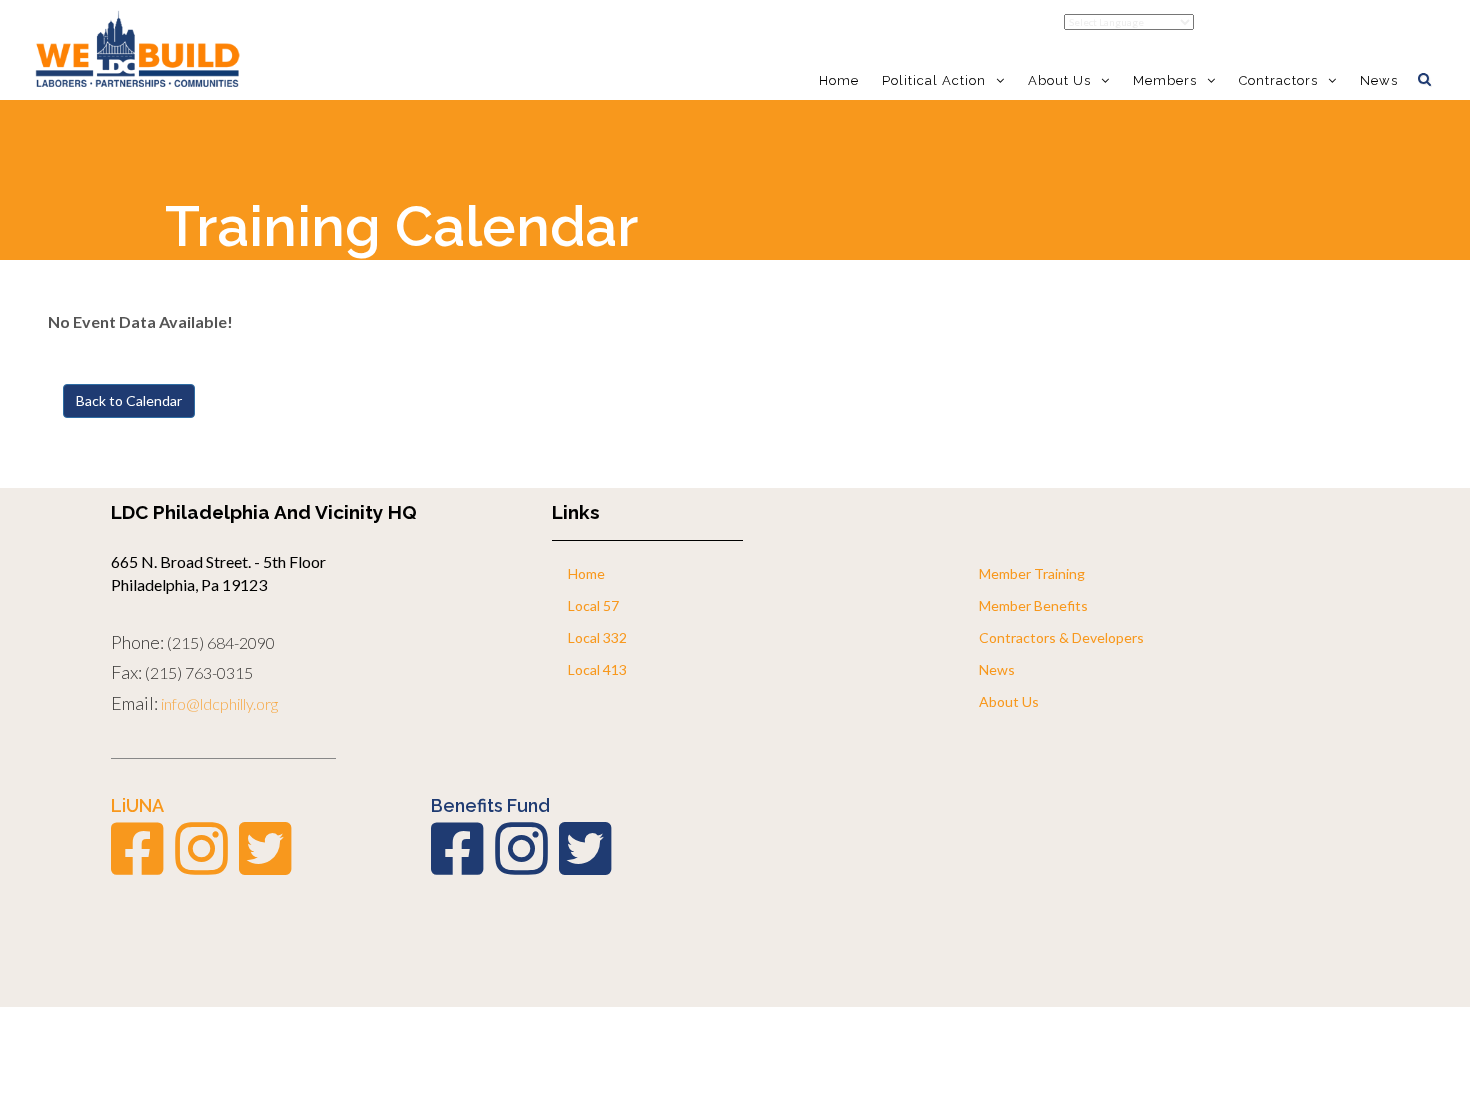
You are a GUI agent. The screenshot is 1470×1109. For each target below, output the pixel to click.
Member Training (1032, 573)
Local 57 (593, 605)
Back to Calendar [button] (129, 400)
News (1379, 80)
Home (839, 80)
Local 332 (597, 637)
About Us (1009, 701)
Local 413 (597, 669)
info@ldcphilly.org (219, 703)
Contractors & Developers (1061, 637)
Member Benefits (1033, 605)
